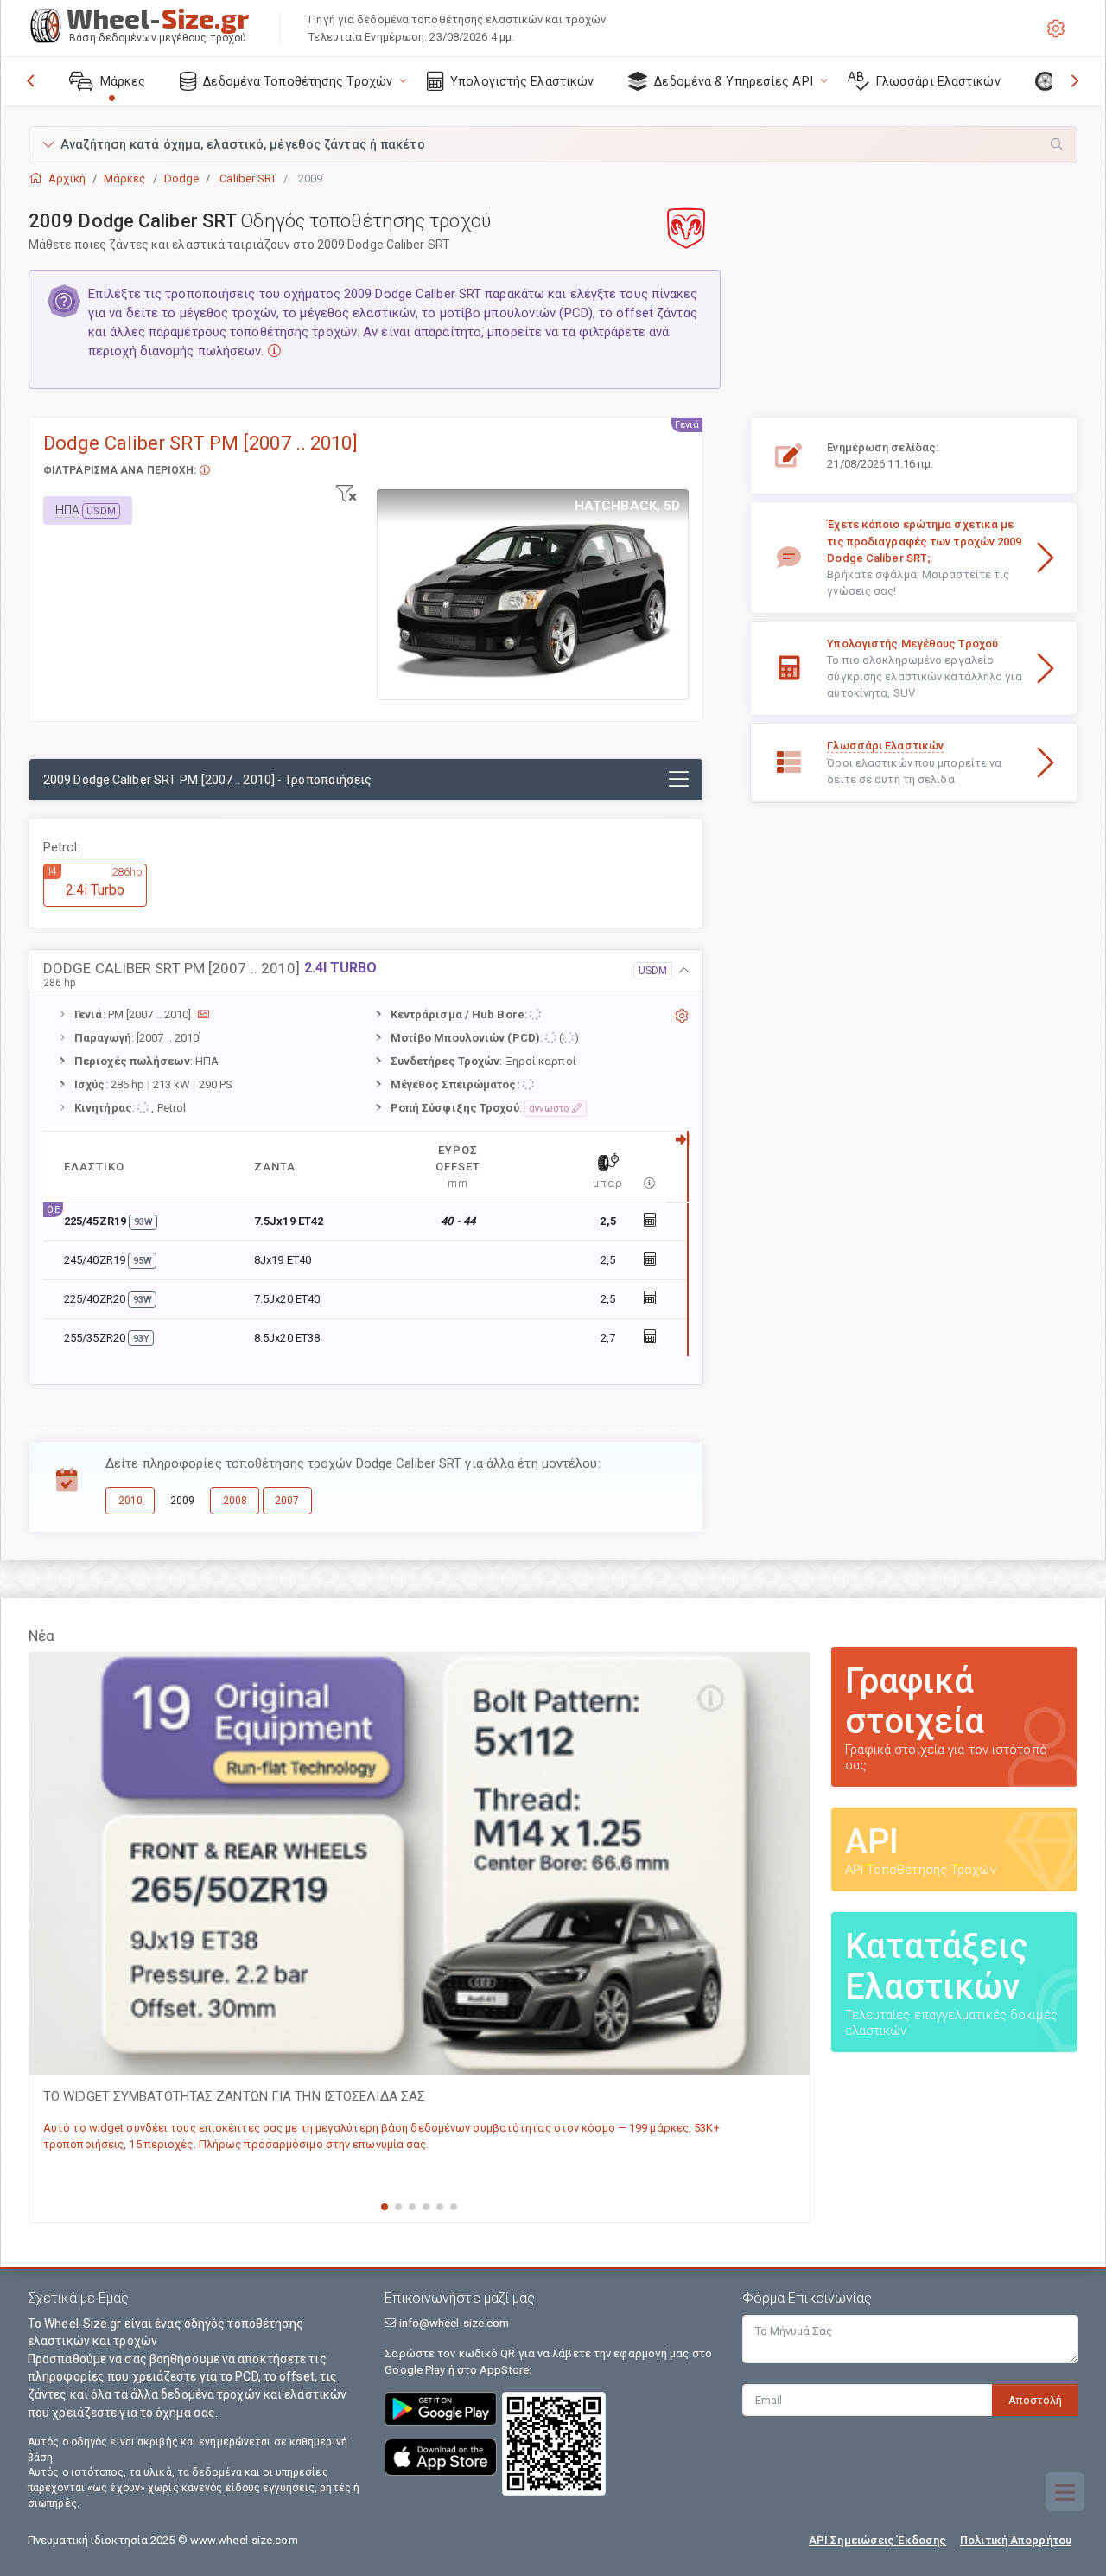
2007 (287, 1501)
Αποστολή (1035, 2400)
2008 (235, 1501)
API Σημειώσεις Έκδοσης (877, 2540)
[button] (553, 145)
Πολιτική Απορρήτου (1016, 2540)
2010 (130, 1501)
